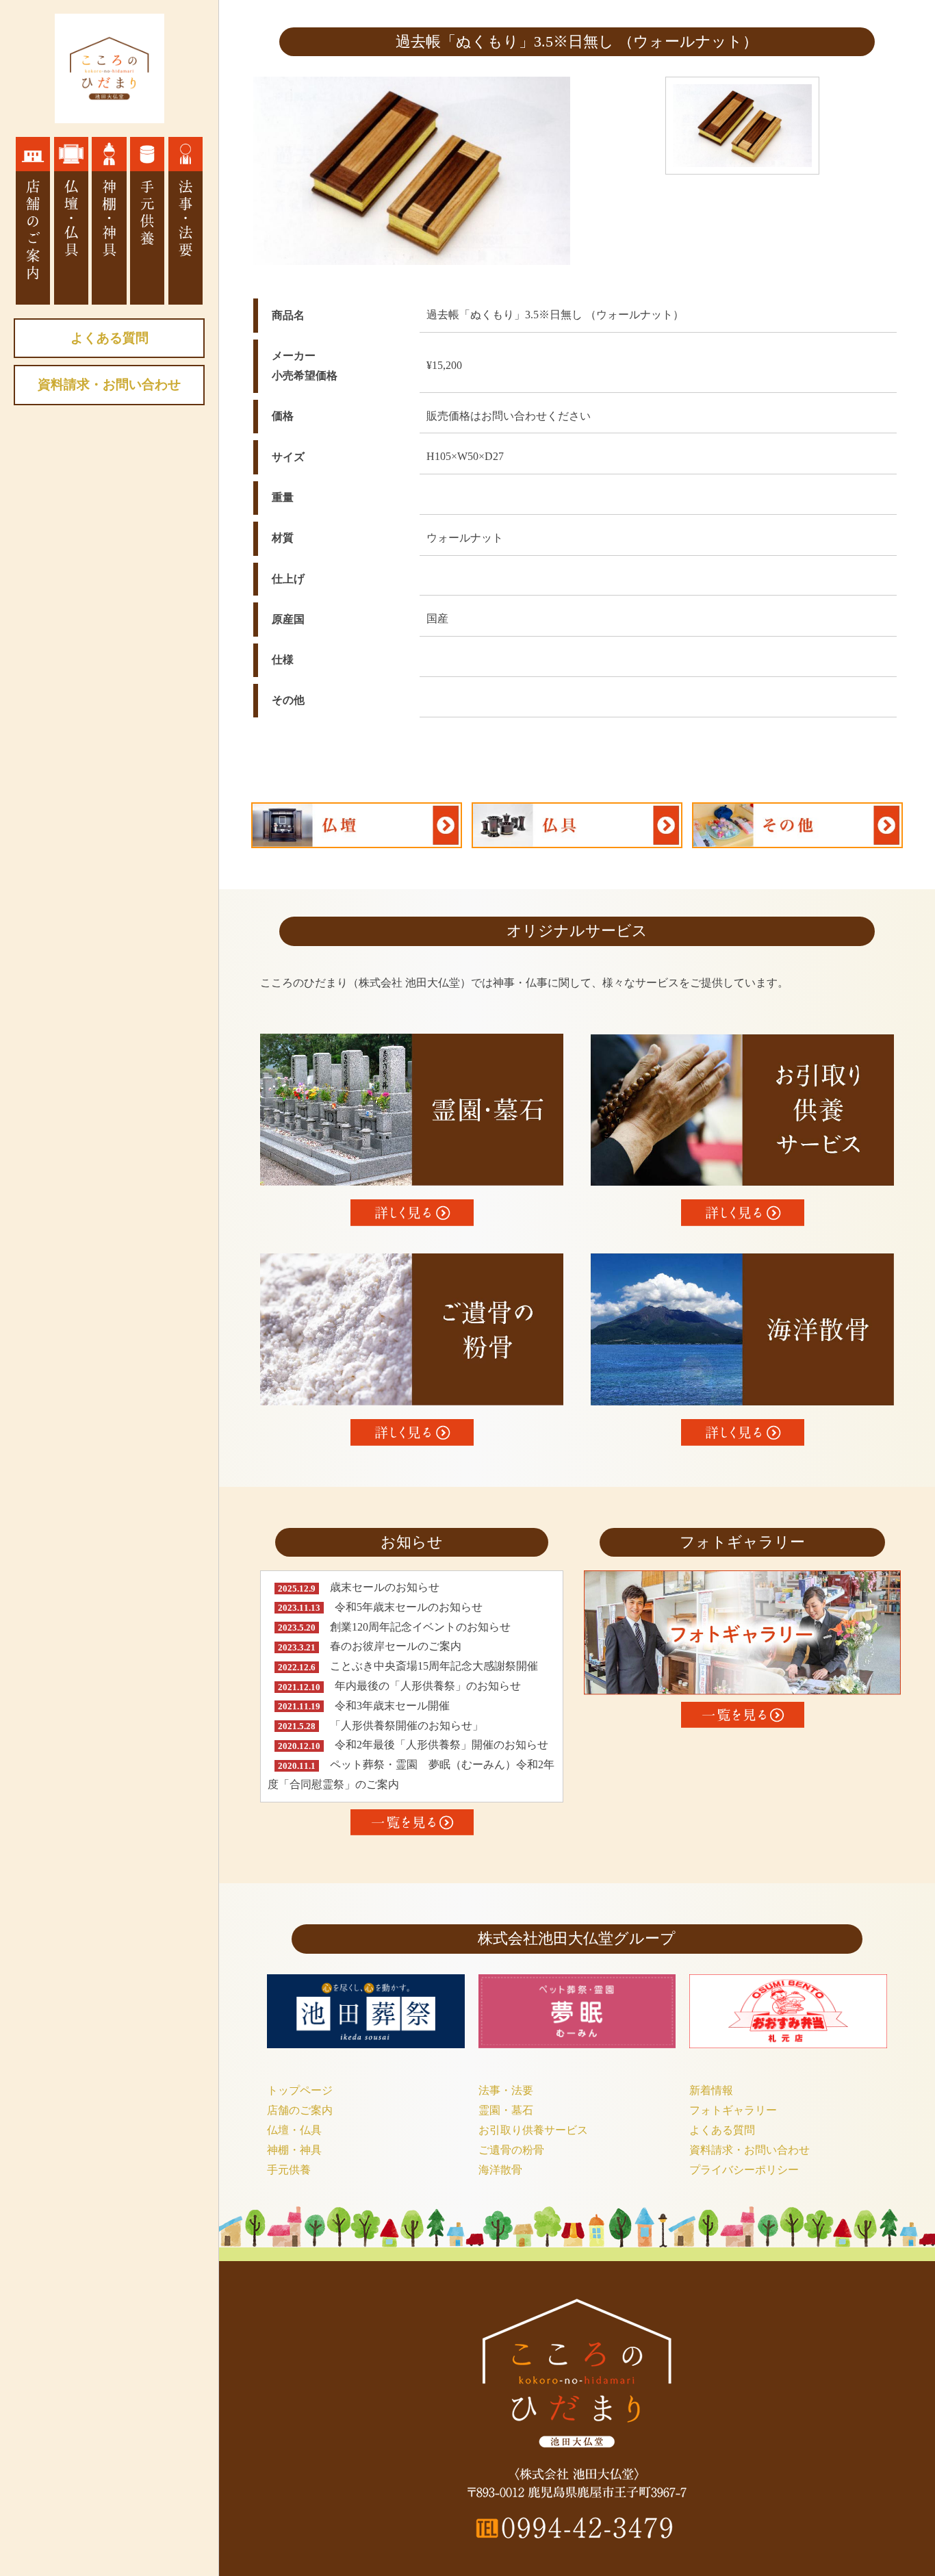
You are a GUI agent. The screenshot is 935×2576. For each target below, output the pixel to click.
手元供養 (289, 2170)
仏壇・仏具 (294, 2130)
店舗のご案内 (300, 2110)
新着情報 (711, 2090)
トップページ (300, 2090)
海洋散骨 (500, 2170)
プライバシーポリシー (744, 2170)
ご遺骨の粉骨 (511, 2150)
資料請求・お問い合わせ (109, 384)
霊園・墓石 (506, 2110)
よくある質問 (110, 338)
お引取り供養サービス (533, 2130)
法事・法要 (506, 2090)
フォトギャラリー (733, 2110)
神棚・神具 (294, 2150)
